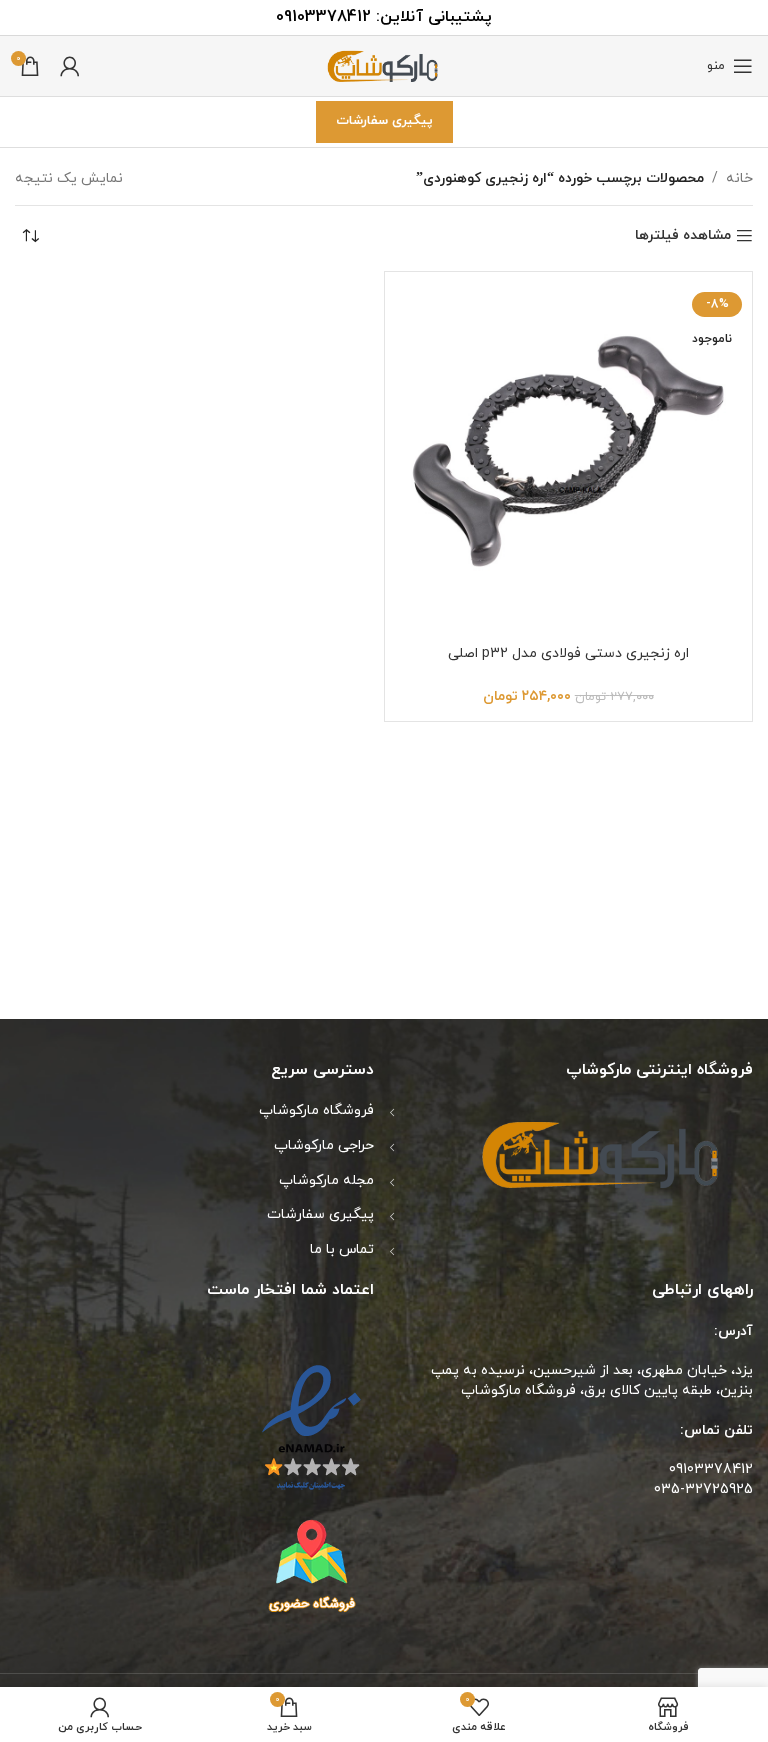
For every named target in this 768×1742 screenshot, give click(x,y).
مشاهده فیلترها (683, 236)
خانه (739, 178)
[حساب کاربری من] (70, 66)
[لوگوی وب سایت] (384, 64)
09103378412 (323, 17)
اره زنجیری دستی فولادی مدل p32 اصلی (568, 653)
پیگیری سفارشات (384, 121)
